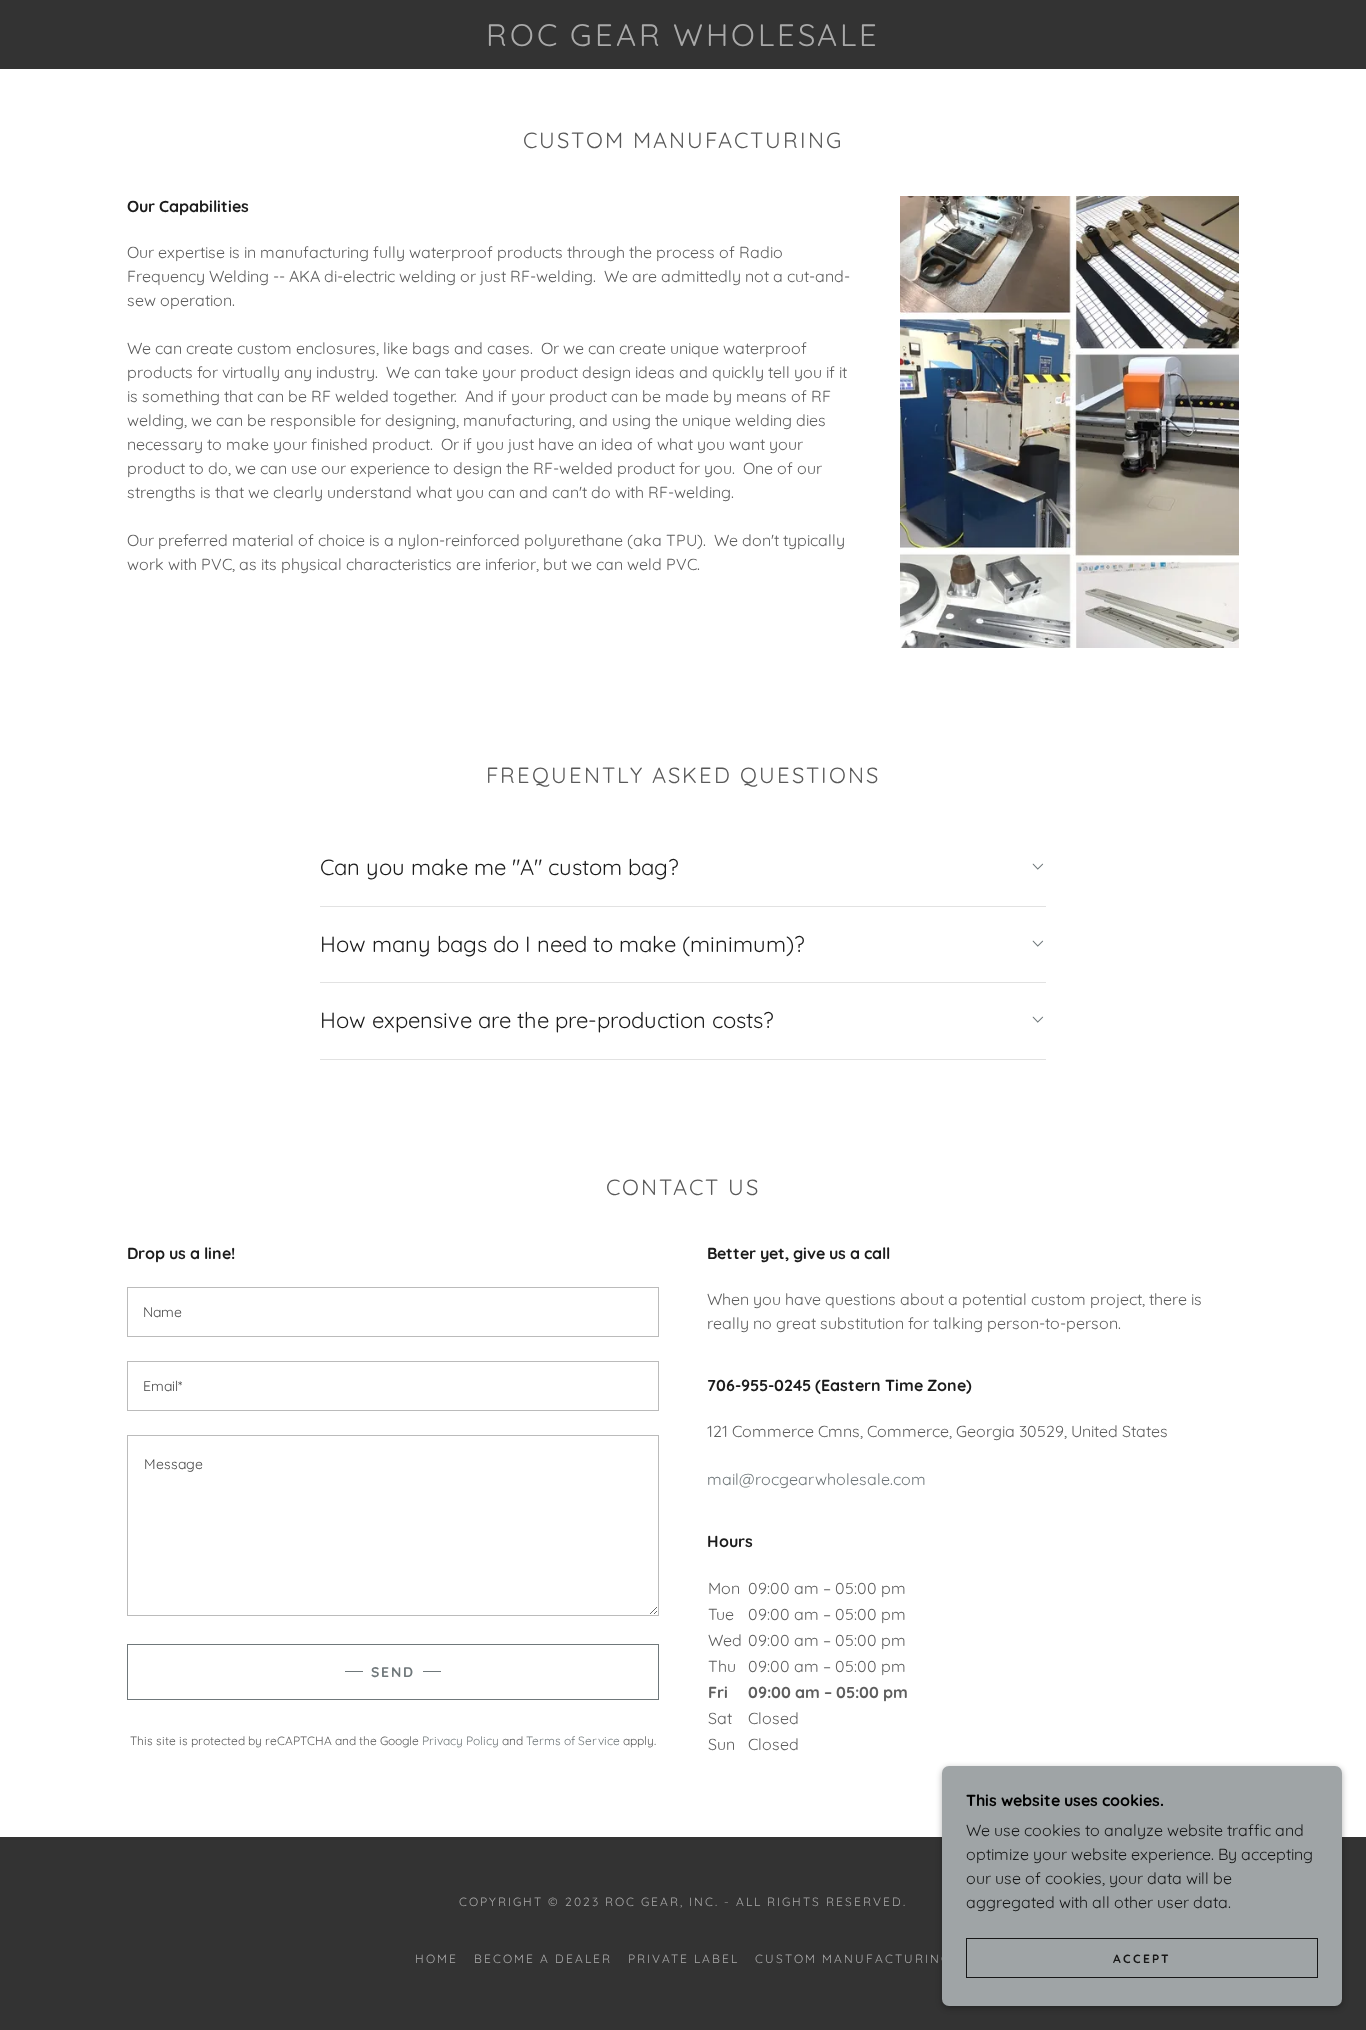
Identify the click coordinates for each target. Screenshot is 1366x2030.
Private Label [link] (683, 1958)
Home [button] (436, 1958)
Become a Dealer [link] (543, 1958)
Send (393, 1672)
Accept (1142, 1958)
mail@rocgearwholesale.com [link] (816, 1479)
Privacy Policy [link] (460, 1740)
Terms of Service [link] (573, 1740)
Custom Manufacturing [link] (853, 1958)
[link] (683, 40)
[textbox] (393, 1312)
